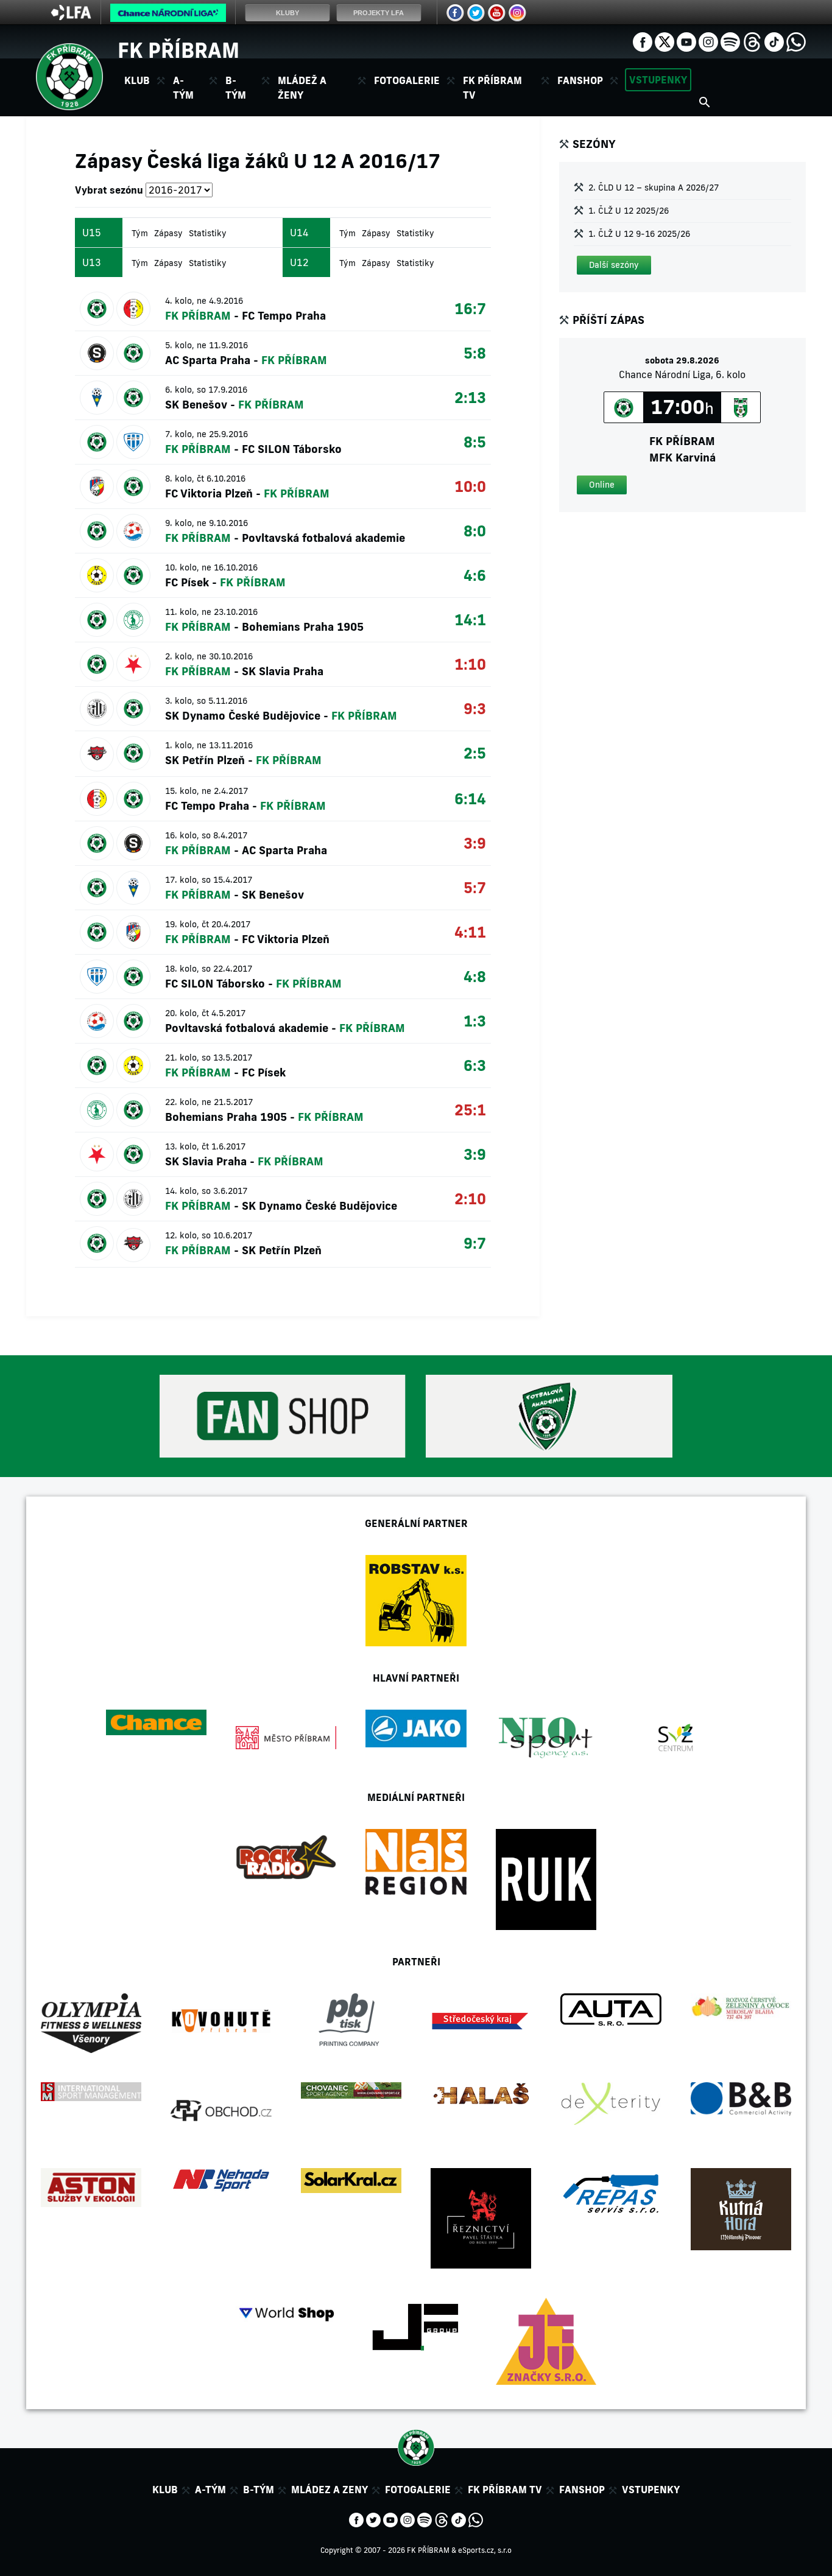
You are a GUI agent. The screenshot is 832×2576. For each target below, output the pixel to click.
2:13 (470, 397)
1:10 (470, 664)
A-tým (210, 2490)
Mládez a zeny (330, 2490)
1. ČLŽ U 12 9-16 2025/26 (639, 234)
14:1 (470, 619)
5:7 (475, 887)
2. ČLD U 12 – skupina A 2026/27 (654, 188)
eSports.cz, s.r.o (485, 2550)
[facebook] (643, 41)
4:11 (470, 932)
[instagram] (708, 41)
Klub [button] (137, 80)
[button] (614, 265)
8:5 (475, 442)
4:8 (475, 976)
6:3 (475, 1065)
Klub (165, 2490)
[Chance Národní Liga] (168, 16)
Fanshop (580, 80)
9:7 (475, 1243)
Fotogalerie (407, 80)
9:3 (475, 708)
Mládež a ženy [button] (302, 88)
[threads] (752, 41)
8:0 (475, 531)
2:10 (470, 1199)
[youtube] (686, 41)
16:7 (470, 308)
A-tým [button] (183, 88)
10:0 (470, 486)
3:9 (475, 843)
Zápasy (168, 233)
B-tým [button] (236, 88)
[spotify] (730, 41)
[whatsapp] (796, 41)
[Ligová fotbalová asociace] (71, 16)
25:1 (470, 1110)
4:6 (475, 575)
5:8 (475, 353)
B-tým (259, 2490)
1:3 (475, 1021)
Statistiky (208, 233)
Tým (140, 233)
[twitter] (665, 41)
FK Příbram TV (492, 88)
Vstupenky (658, 80)
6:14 (470, 798)
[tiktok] (774, 41)
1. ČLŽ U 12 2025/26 (629, 211)
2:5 (475, 753)
